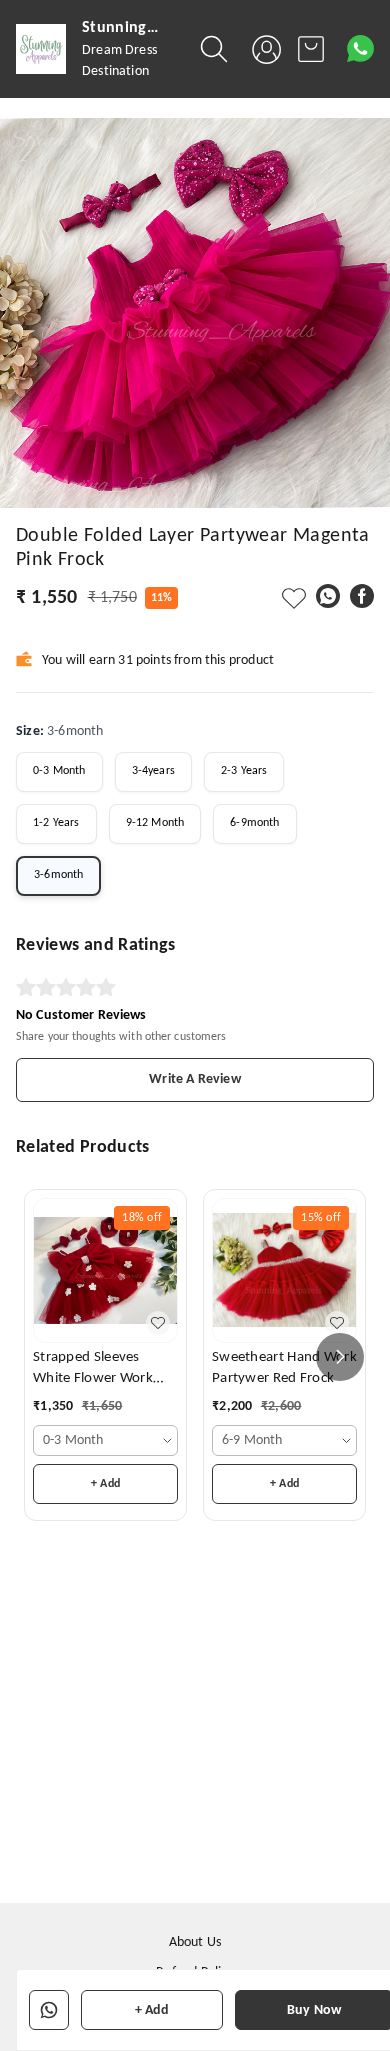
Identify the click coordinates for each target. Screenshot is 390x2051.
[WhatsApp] (328, 596)
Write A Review (194, 1079)
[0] (311, 49)
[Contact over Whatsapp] (360, 48)
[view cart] (311, 49)
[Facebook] (362, 596)
